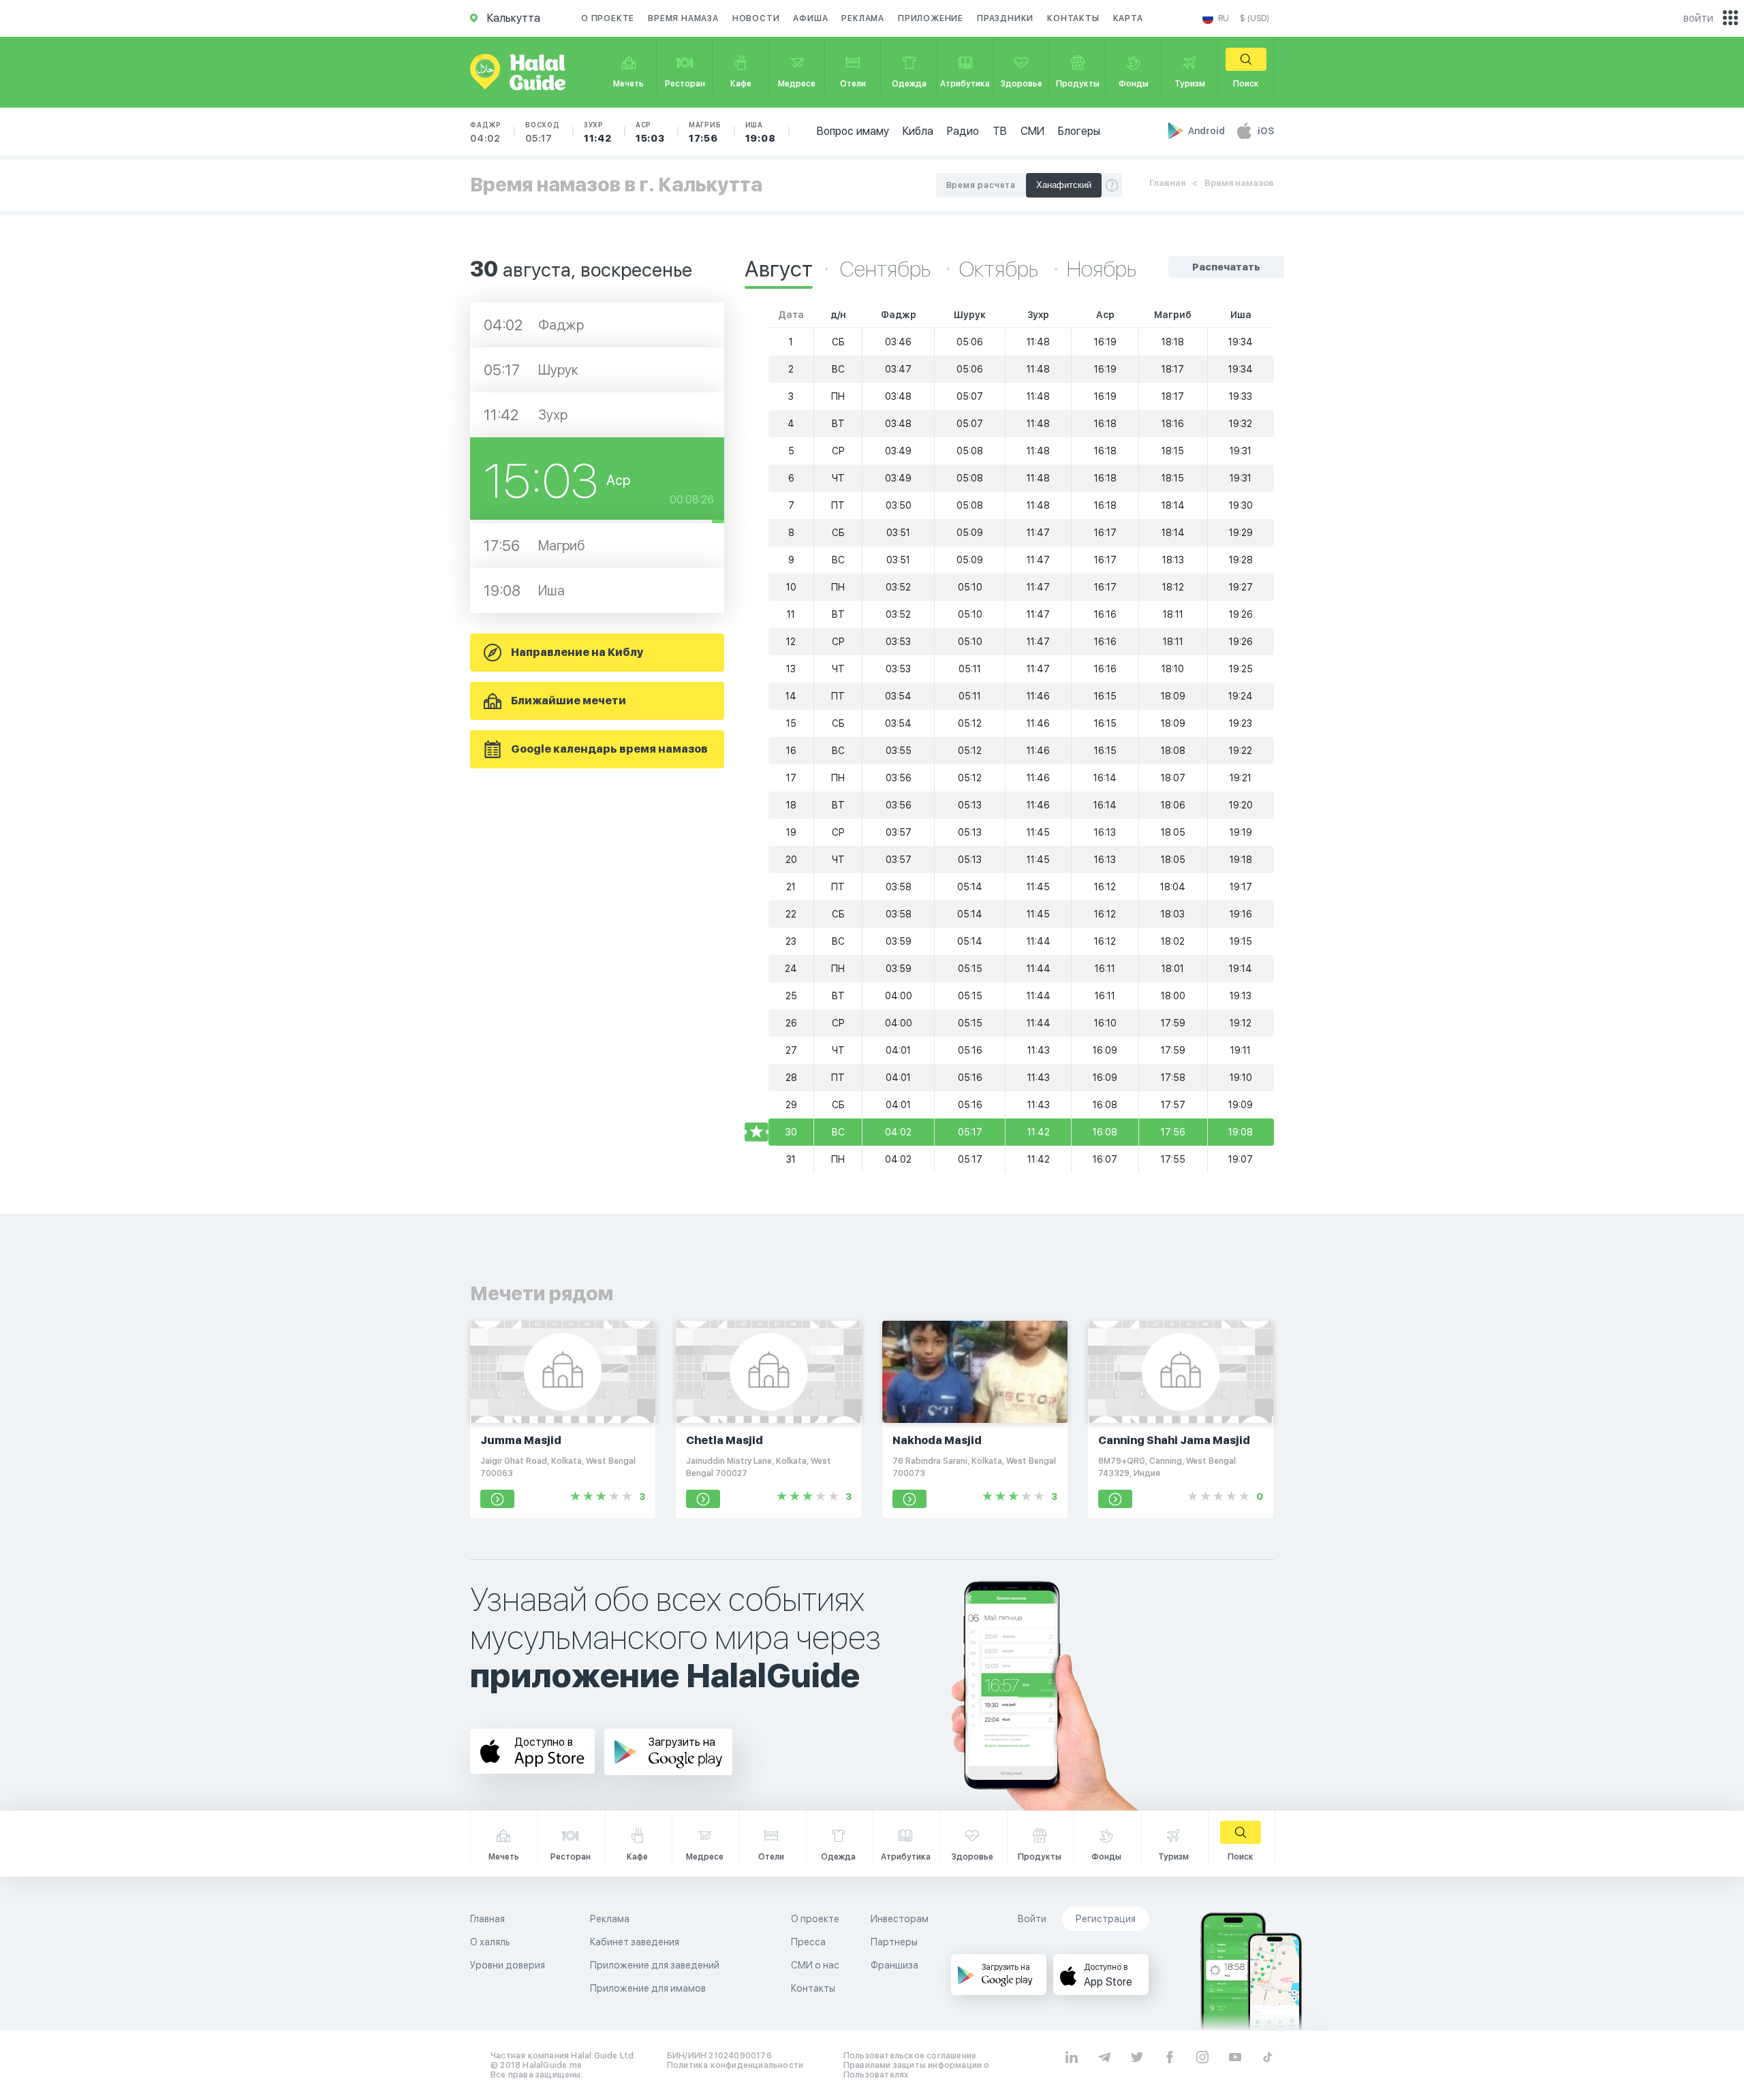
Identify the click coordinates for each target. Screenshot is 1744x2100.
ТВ (1000, 131)
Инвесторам (900, 1919)
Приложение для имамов (648, 1988)
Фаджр (486, 132)
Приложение (931, 18)
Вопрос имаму (853, 131)
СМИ (1032, 131)
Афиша (810, 18)
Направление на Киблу (577, 652)
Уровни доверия (508, 1965)
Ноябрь (1102, 269)
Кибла (918, 131)
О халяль (490, 1942)
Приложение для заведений (655, 1965)
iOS (1266, 131)
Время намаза (683, 18)
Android (1208, 131)
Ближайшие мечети (569, 701)
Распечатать (1226, 267)
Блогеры (1079, 131)
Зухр (598, 132)
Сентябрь (887, 269)
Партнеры (894, 1942)
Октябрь (1001, 269)
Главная (1167, 183)
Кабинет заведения (635, 1942)
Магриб (705, 132)
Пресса (808, 1942)
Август (779, 269)
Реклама (863, 18)
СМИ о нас (815, 1965)
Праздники (1005, 18)
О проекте (608, 18)
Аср (650, 132)
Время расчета (981, 185)
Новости (756, 18)
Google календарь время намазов (609, 749)
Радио (963, 131)
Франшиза (894, 1965)
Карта (1128, 18)
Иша (761, 132)
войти (1698, 18)
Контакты (1073, 18)
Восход (543, 132)
